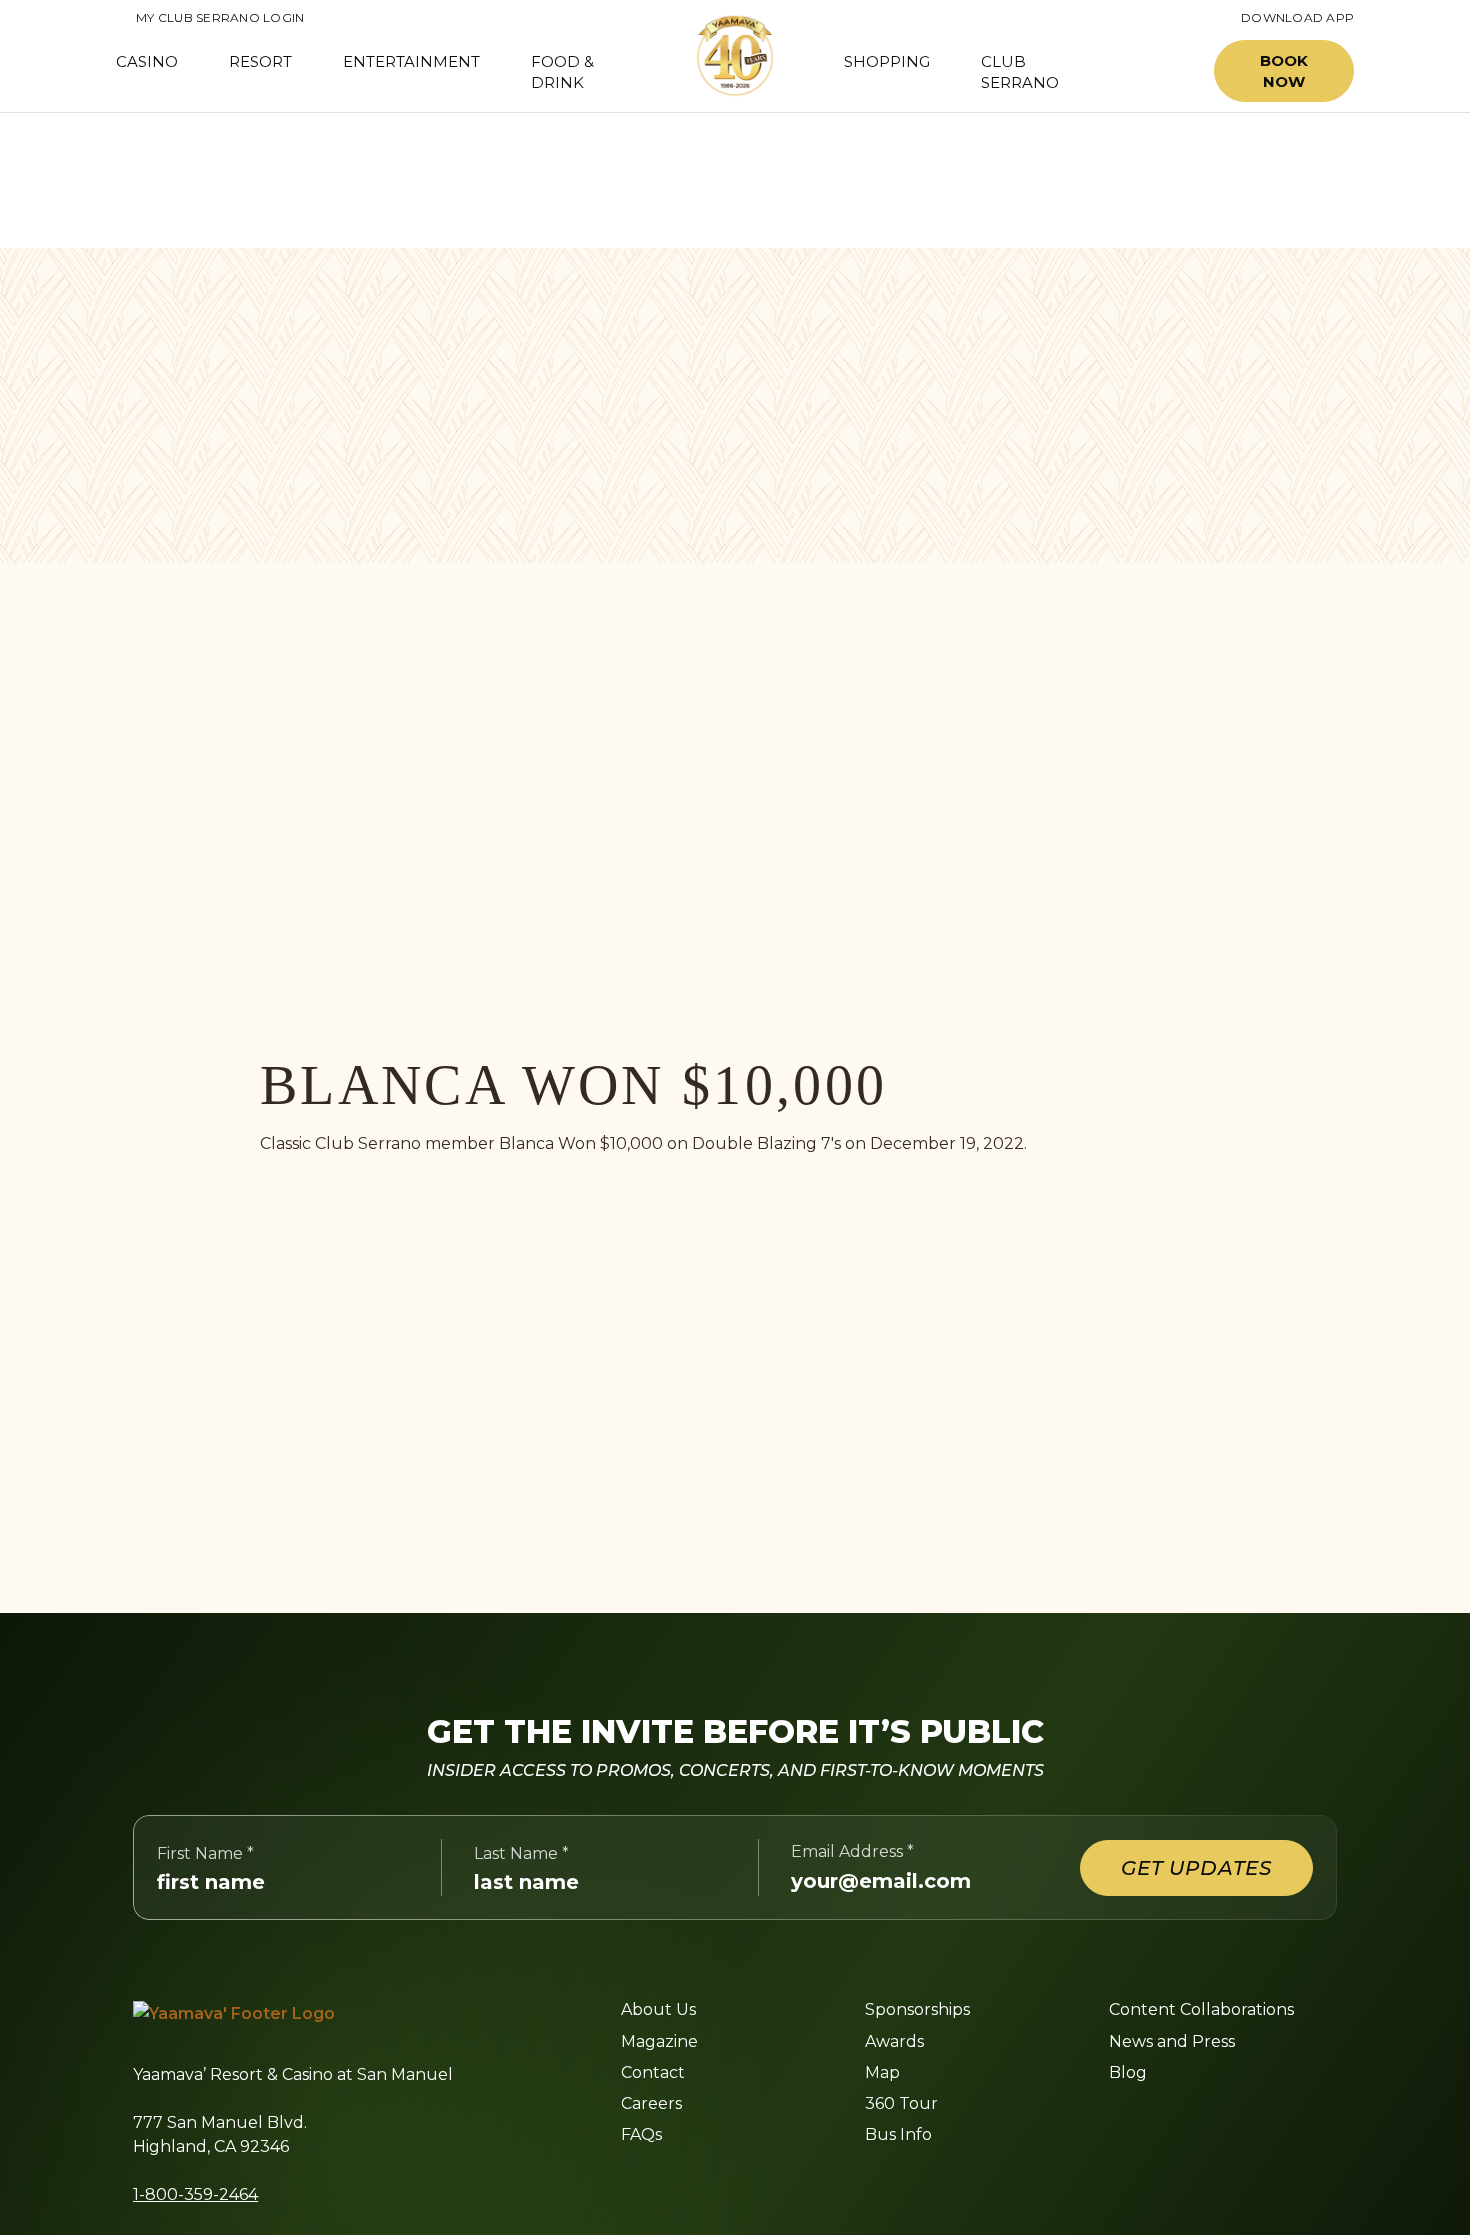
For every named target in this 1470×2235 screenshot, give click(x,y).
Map (882, 2072)
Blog (1128, 2072)
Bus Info (898, 2134)
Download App (1297, 18)
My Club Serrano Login (210, 18)
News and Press (1172, 2041)
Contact (653, 2072)
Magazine (659, 2041)
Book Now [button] (1284, 71)
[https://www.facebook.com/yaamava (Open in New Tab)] (628, 2184)
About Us (658, 2009)
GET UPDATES (1196, 1868)
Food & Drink (562, 72)
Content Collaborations (1201, 2009)
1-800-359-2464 (195, 2194)
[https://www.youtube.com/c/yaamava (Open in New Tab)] (812, 2184)
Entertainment (411, 61)
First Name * (205, 1853)
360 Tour (901, 2103)
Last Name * (521, 1853)
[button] (1153, 71)
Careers (651, 2103)
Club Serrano (1020, 72)
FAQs (641, 2134)
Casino (147, 61)
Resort (260, 61)
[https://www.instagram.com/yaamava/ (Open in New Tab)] (671, 2184)
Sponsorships (917, 2009)
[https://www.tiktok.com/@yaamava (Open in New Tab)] (860, 2184)
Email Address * (852, 1851)
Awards (894, 2041)
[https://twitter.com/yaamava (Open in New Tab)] (763, 2184)
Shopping (887, 61)
